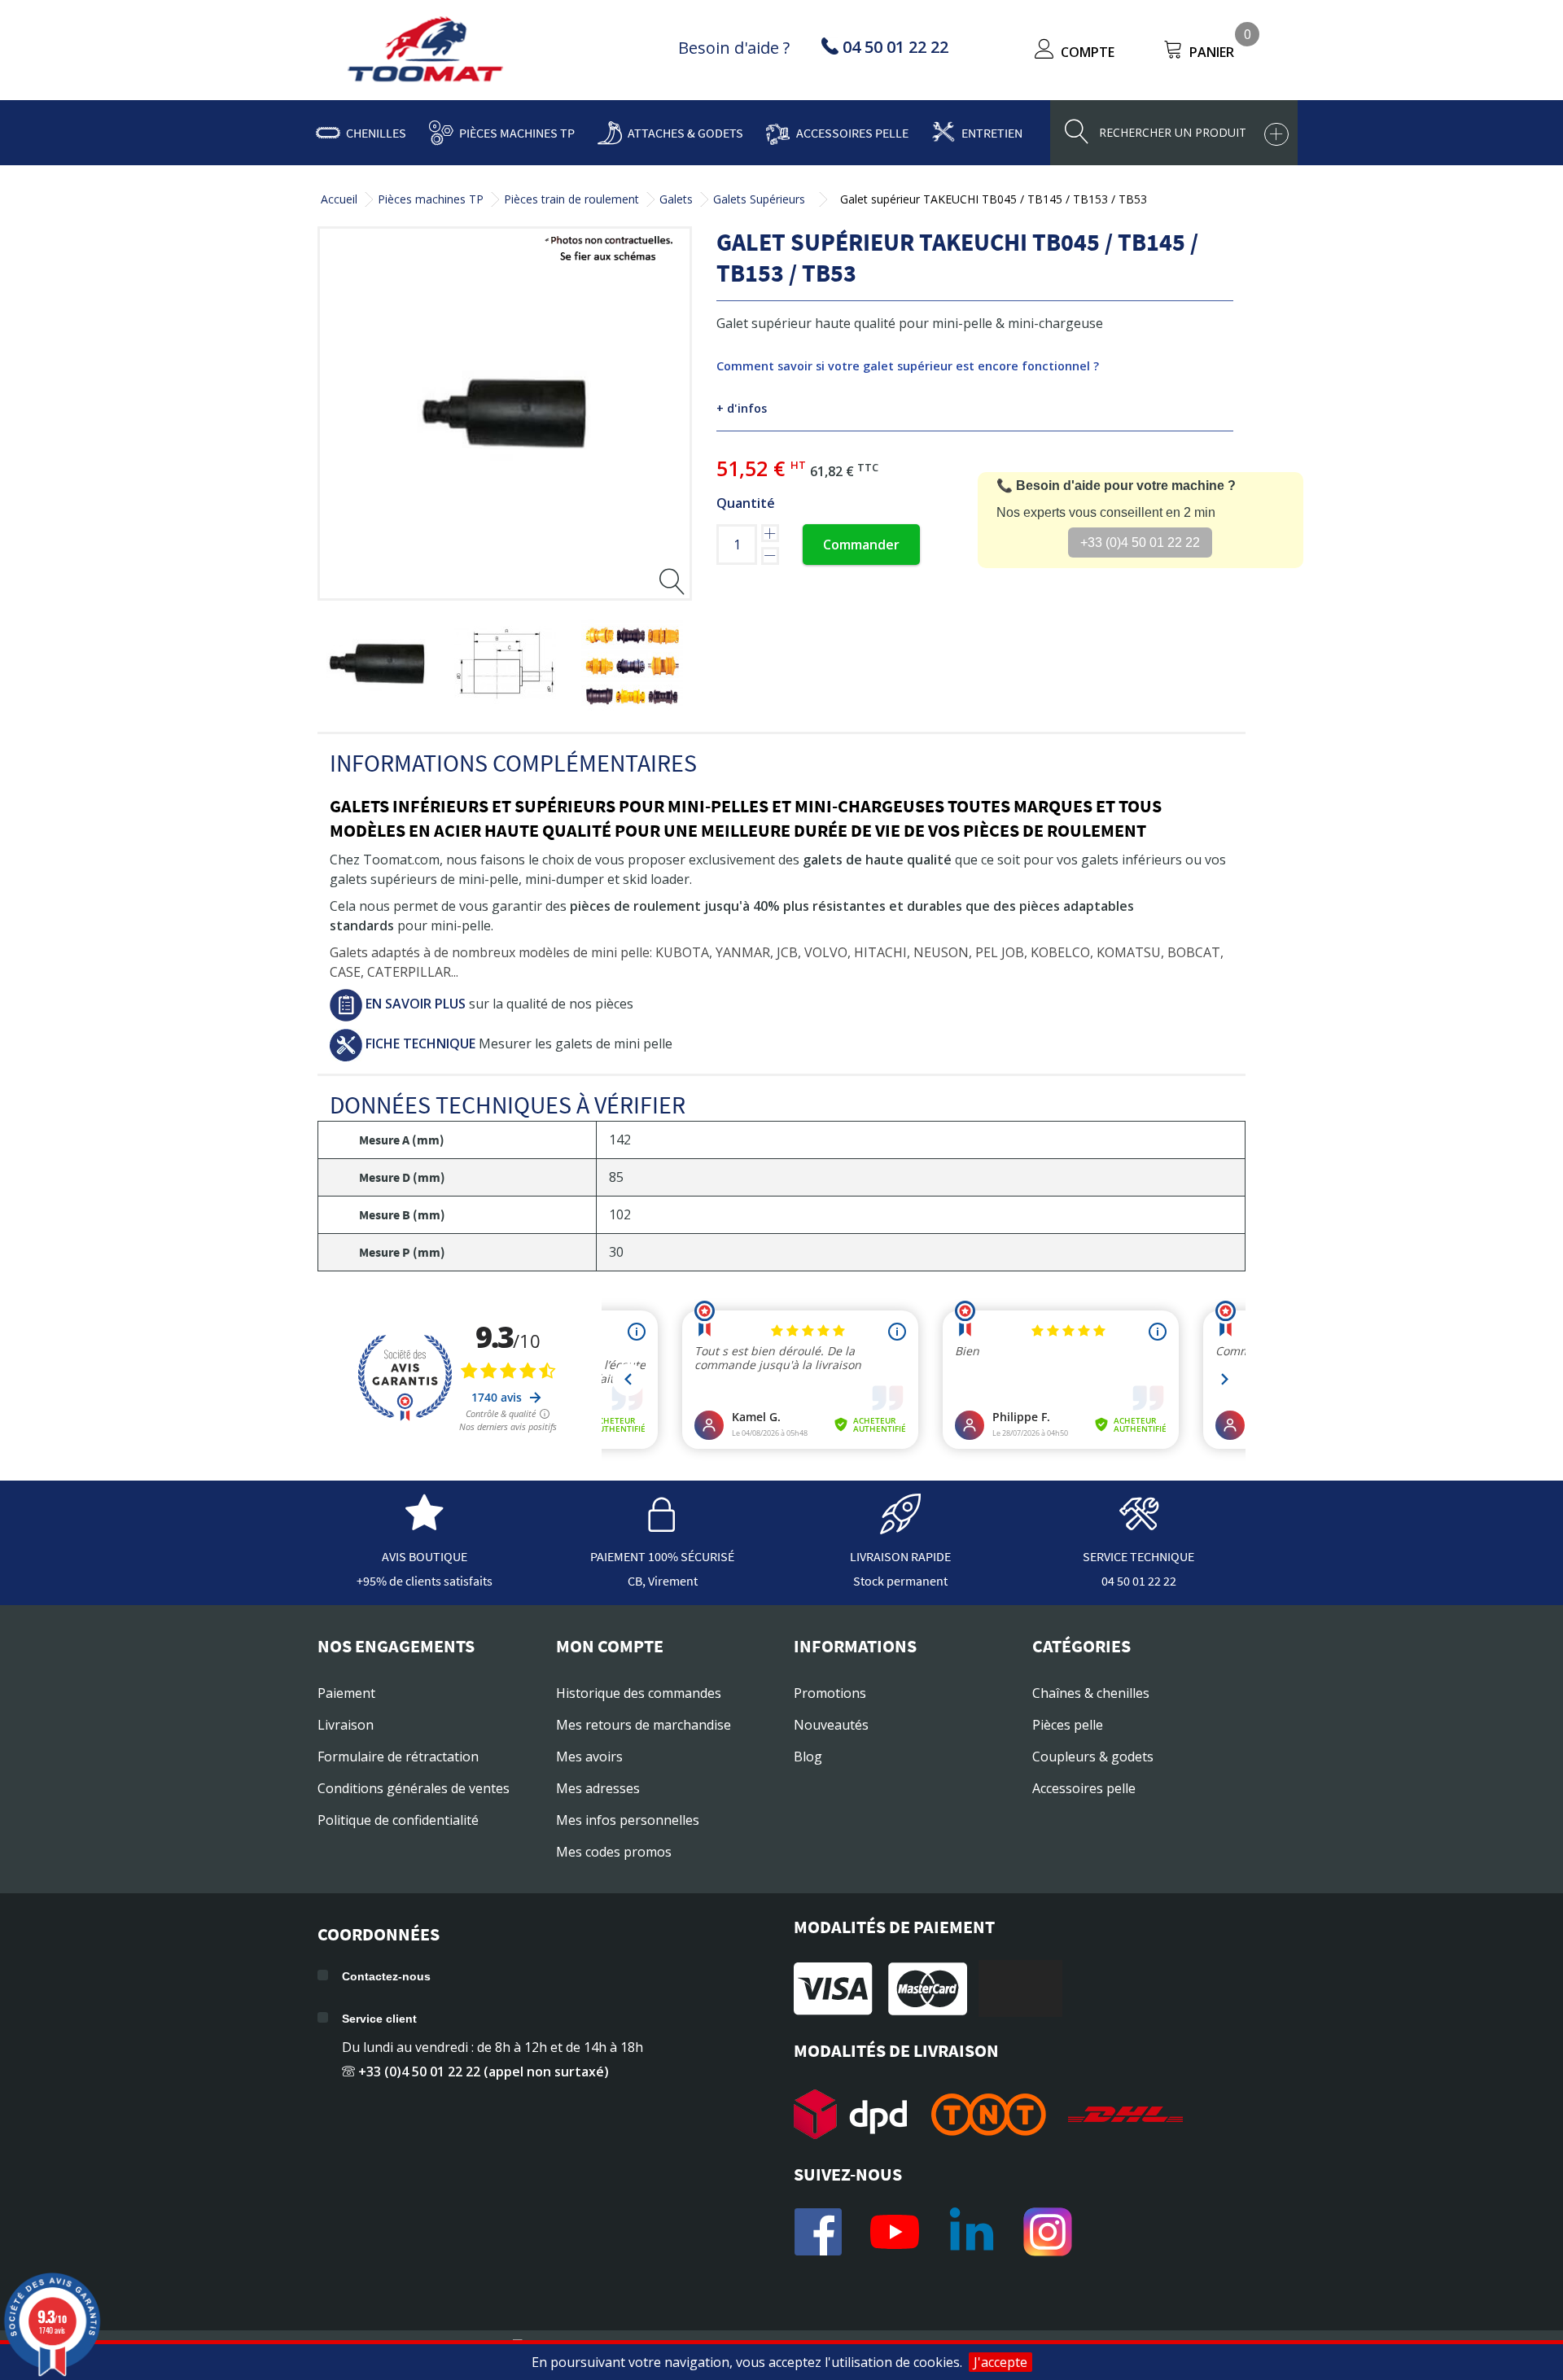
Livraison (346, 1725)
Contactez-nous (386, 1976)
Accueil (339, 199)
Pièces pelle (1068, 1725)
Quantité (746, 503)
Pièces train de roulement (571, 199)
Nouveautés (831, 1725)
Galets (676, 199)
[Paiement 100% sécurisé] (663, 1526)
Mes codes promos (614, 1852)
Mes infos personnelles (628, 1820)
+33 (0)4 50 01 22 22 (1140, 542)
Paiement (346, 1693)
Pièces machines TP (517, 133)
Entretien (992, 133)
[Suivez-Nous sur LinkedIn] (971, 2232)
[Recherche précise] (1276, 134)
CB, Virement (663, 1581)
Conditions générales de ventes (414, 1788)
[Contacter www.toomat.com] (1139, 1526)
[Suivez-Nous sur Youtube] (895, 2232)
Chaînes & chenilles (1091, 1693)
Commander (861, 545)
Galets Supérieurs (759, 199)
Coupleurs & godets (1093, 1757)
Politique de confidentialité (398, 1820)
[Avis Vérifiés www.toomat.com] (424, 1526)
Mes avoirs (589, 1757)
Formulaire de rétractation (398, 1757)
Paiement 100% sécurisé (662, 1556)
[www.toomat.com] (426, 51)
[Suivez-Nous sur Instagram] (1048, 2232)
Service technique (1138, 1556)
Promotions (830, 1693)
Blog (808, 1757)
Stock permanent (900, 1581)
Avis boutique (425, 1556)
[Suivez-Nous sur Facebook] (818, 2232)
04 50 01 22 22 (1139, 1581)
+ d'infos (742, 408)
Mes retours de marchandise (644, 1725)
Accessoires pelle (852, 133)
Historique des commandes (639, 1693)
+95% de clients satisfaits (425, 1581)
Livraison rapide (900, 1556)
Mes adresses (598, 1788)
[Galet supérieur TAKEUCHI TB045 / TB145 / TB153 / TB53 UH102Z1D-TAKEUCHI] (377, 664)
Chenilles (376, 133)
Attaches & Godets (685, 133)
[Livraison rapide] (900, 1526)
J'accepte (1000, 2362)
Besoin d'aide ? (734, 48)
